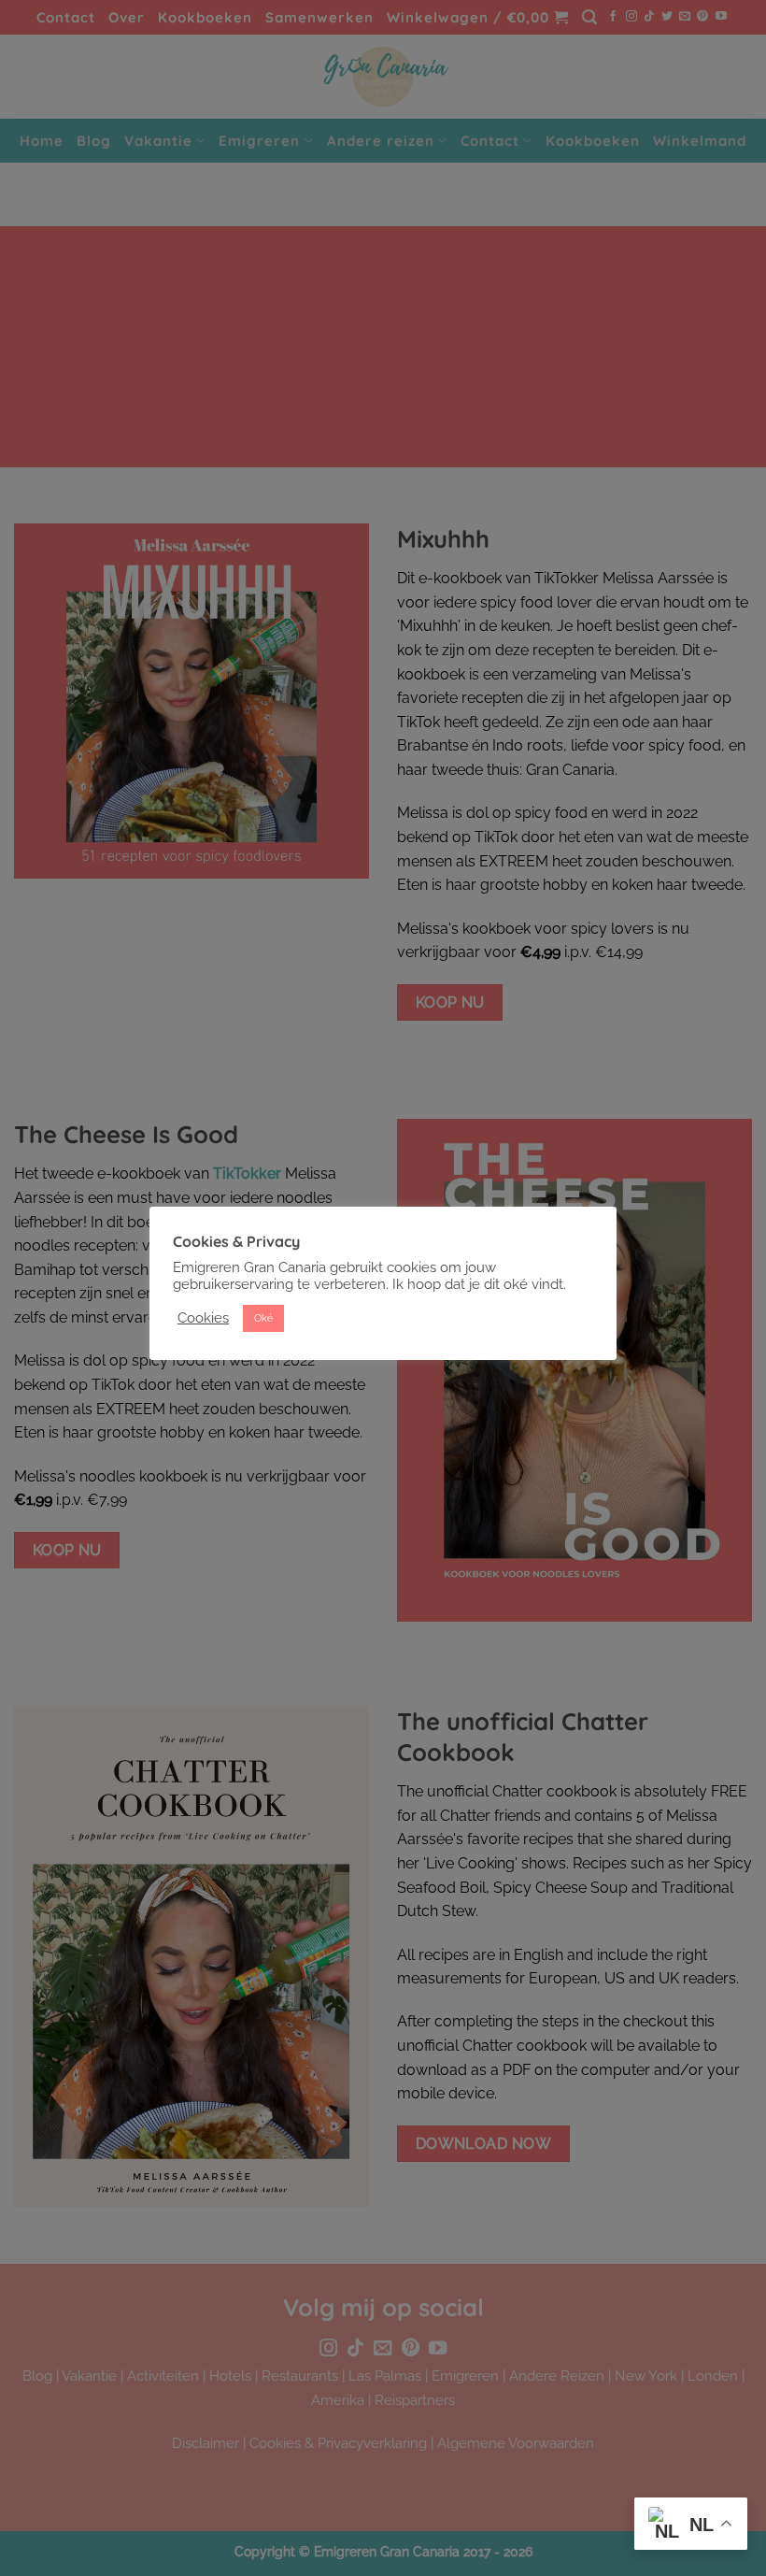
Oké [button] (263, 1318)
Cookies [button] (203, 1317)
